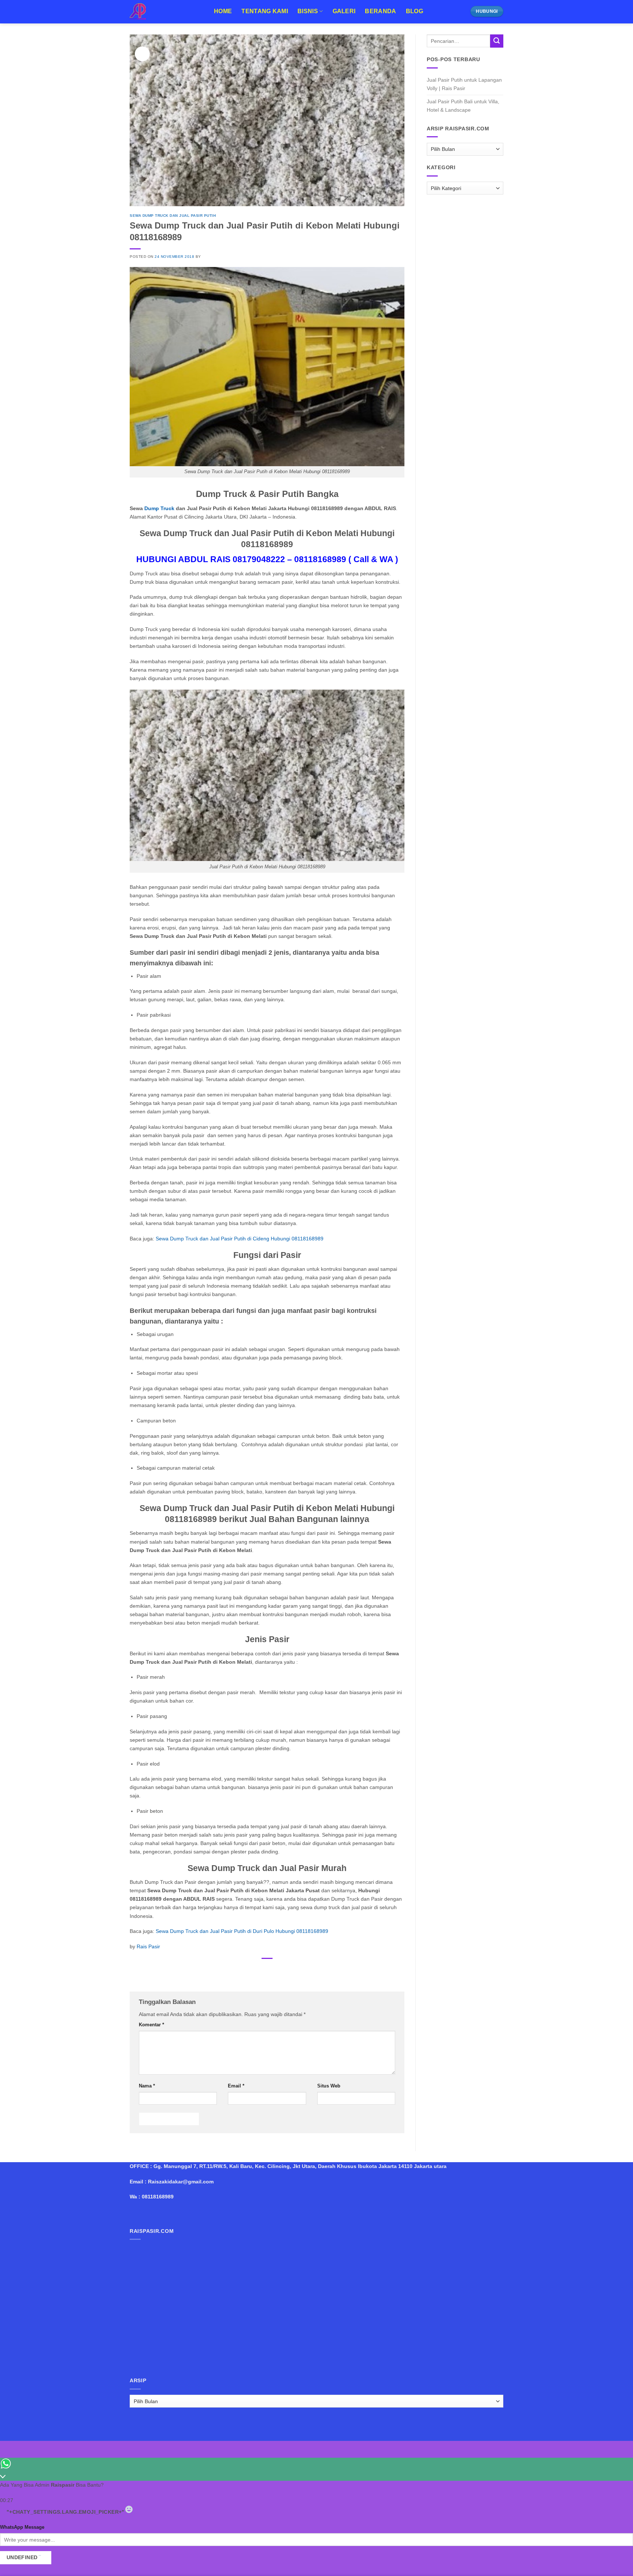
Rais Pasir (148, 1946)
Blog (414, 11)
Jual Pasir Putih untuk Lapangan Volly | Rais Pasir (464, 84)
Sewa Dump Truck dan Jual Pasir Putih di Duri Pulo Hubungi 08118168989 (242, 1931)
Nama (147, 2086)
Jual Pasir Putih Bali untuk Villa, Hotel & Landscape (463, 106)
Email (236, 2086)
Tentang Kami (265, 11)
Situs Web (329, 2086)
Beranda (380, 11)
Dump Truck (159, 508)
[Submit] (497, 41)
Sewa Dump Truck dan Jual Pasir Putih (173, 216)
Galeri (344, 11)
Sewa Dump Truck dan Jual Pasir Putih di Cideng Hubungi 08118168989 (240, 1239)
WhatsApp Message (22, 2527)
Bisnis (308, 11)
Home (223, 11)
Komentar (151, 2025)
